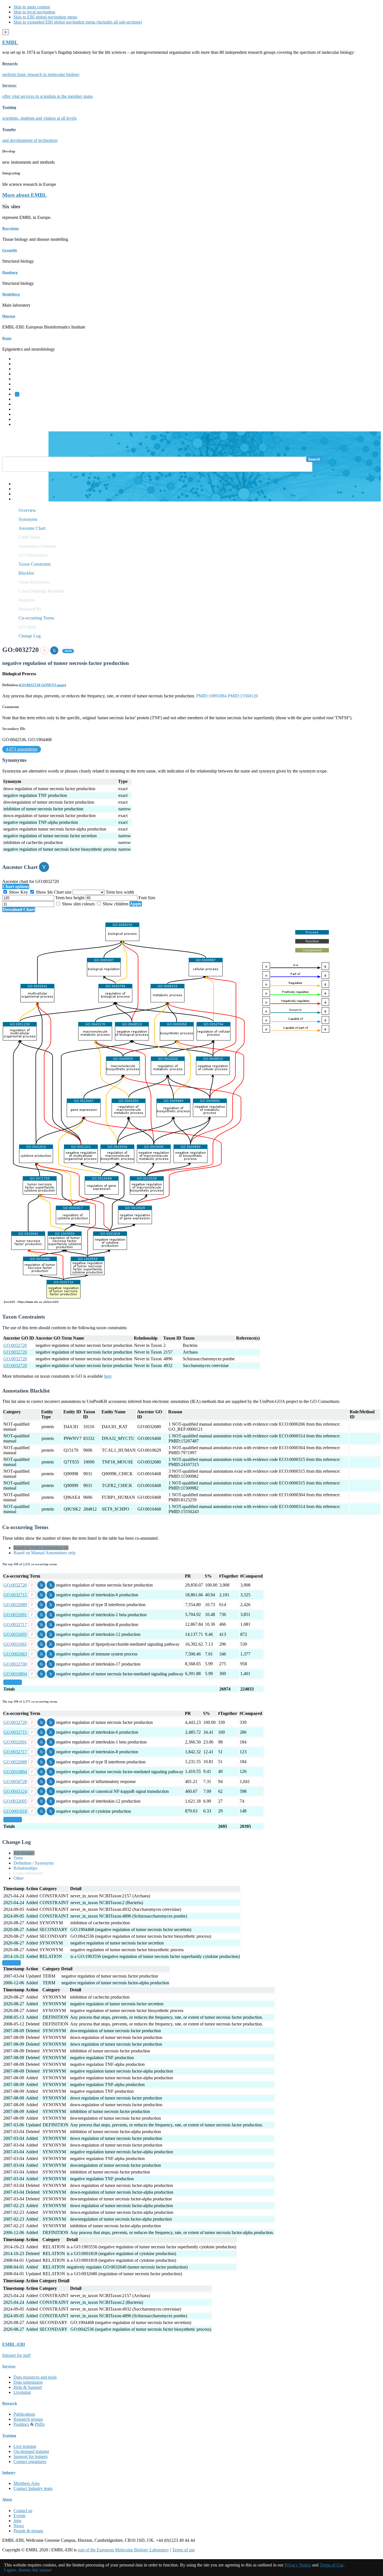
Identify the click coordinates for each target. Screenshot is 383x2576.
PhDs (40, 2424)
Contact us (23, 2511)
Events (19, 2516)
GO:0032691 (15, 1615)
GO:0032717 (15, 1625)
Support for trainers (31, 2456)
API (17, 494)
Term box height (70, 898)
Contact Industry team (33, 2488)
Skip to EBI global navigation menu (45, 17)
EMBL (10, 42)
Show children (116, 904)
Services (21, 419)
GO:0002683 (15, 1654)
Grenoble (10, 250)
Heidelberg (11, 294)
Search (314, 459)
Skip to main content (32, 7)
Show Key (19, 892)
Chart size (63, 892)
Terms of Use (332, 2565)
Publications (24, 2414)
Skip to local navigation (34, 12)
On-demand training (31, 2451)
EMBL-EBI (24, 424)
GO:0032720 (15, 1345)
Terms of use (184, 2550)
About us (22, 404)
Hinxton (9, 316)
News (19, 2526)
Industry (9, 2472)
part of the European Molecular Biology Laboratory (123, 2550)
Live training (25, 2446)
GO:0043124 (15, 1791)
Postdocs (21, 2424)
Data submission (28, 2382)
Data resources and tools (35, 2377)
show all (13, 1682)
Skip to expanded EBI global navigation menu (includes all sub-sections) (78, 22)
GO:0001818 (15, 1811)
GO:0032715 (15, 1595)
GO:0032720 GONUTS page (42, 685)
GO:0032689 (15, 1605)
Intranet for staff (16, 2355)
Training (21, 409)
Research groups (28, 2419)
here (108, 1376)
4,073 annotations (22, 749)
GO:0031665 (15, 1644)
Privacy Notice (298, 2565)
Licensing (22, 2392)
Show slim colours (78, 904)
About (7, 2499)
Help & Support (28, 2387)
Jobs (17, 2521)
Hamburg (10, 272)
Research (22, 414)
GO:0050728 (15, 1781)
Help (18, 484)
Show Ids (44, 892)
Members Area (26, 2483)
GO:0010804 (15, 1674)
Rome (7, 338)
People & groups (28, 2531)
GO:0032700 (15, 1664)
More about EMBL (25, 195)
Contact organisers (30, 2461)
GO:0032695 (15, 1634)
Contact (20, 489)
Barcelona (11, 228)
